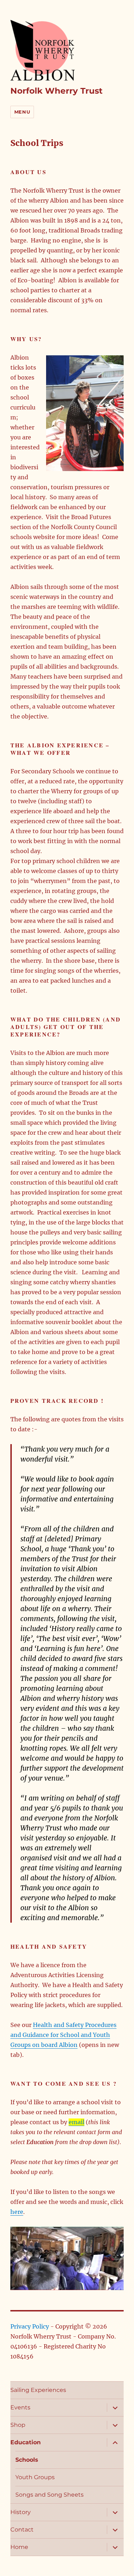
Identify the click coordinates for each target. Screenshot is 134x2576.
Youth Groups (35, 2477)
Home (19, 2547)
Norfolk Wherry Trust (56, 91)
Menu (22, 112)
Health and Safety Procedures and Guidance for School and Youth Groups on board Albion (63, 2035)
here (17, 2212)
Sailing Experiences (38, 2390)
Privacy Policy (30, 2326)
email (76, 2122)
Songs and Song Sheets (49, 2495)
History (21, 2512)
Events (20, 2407)
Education (26, 2442)
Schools (27, 2460)
